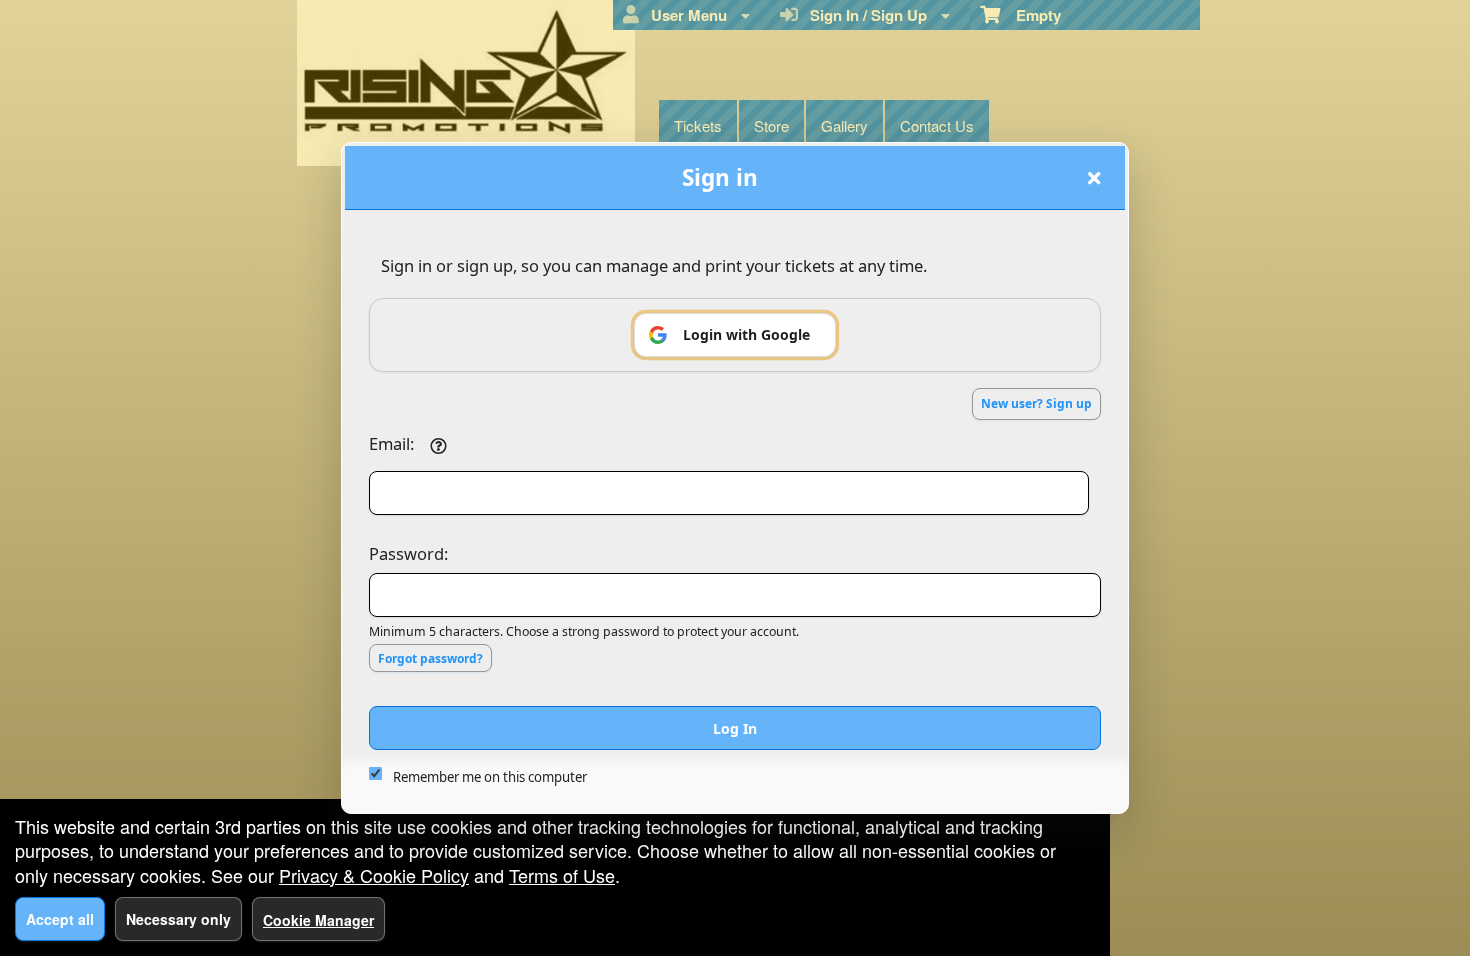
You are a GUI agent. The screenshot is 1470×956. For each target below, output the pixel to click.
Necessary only (178, 919)
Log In (735, 728)
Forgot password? (430, 658)
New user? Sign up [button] (1036, 403)
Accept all (60, 919)
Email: (391, 443)
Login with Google (746, 334)
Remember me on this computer (490, 777)
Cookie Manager (318, 920)
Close (1094, 178)
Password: (408, 553)
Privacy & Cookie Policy (374, 875)
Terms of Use (562, 875)
